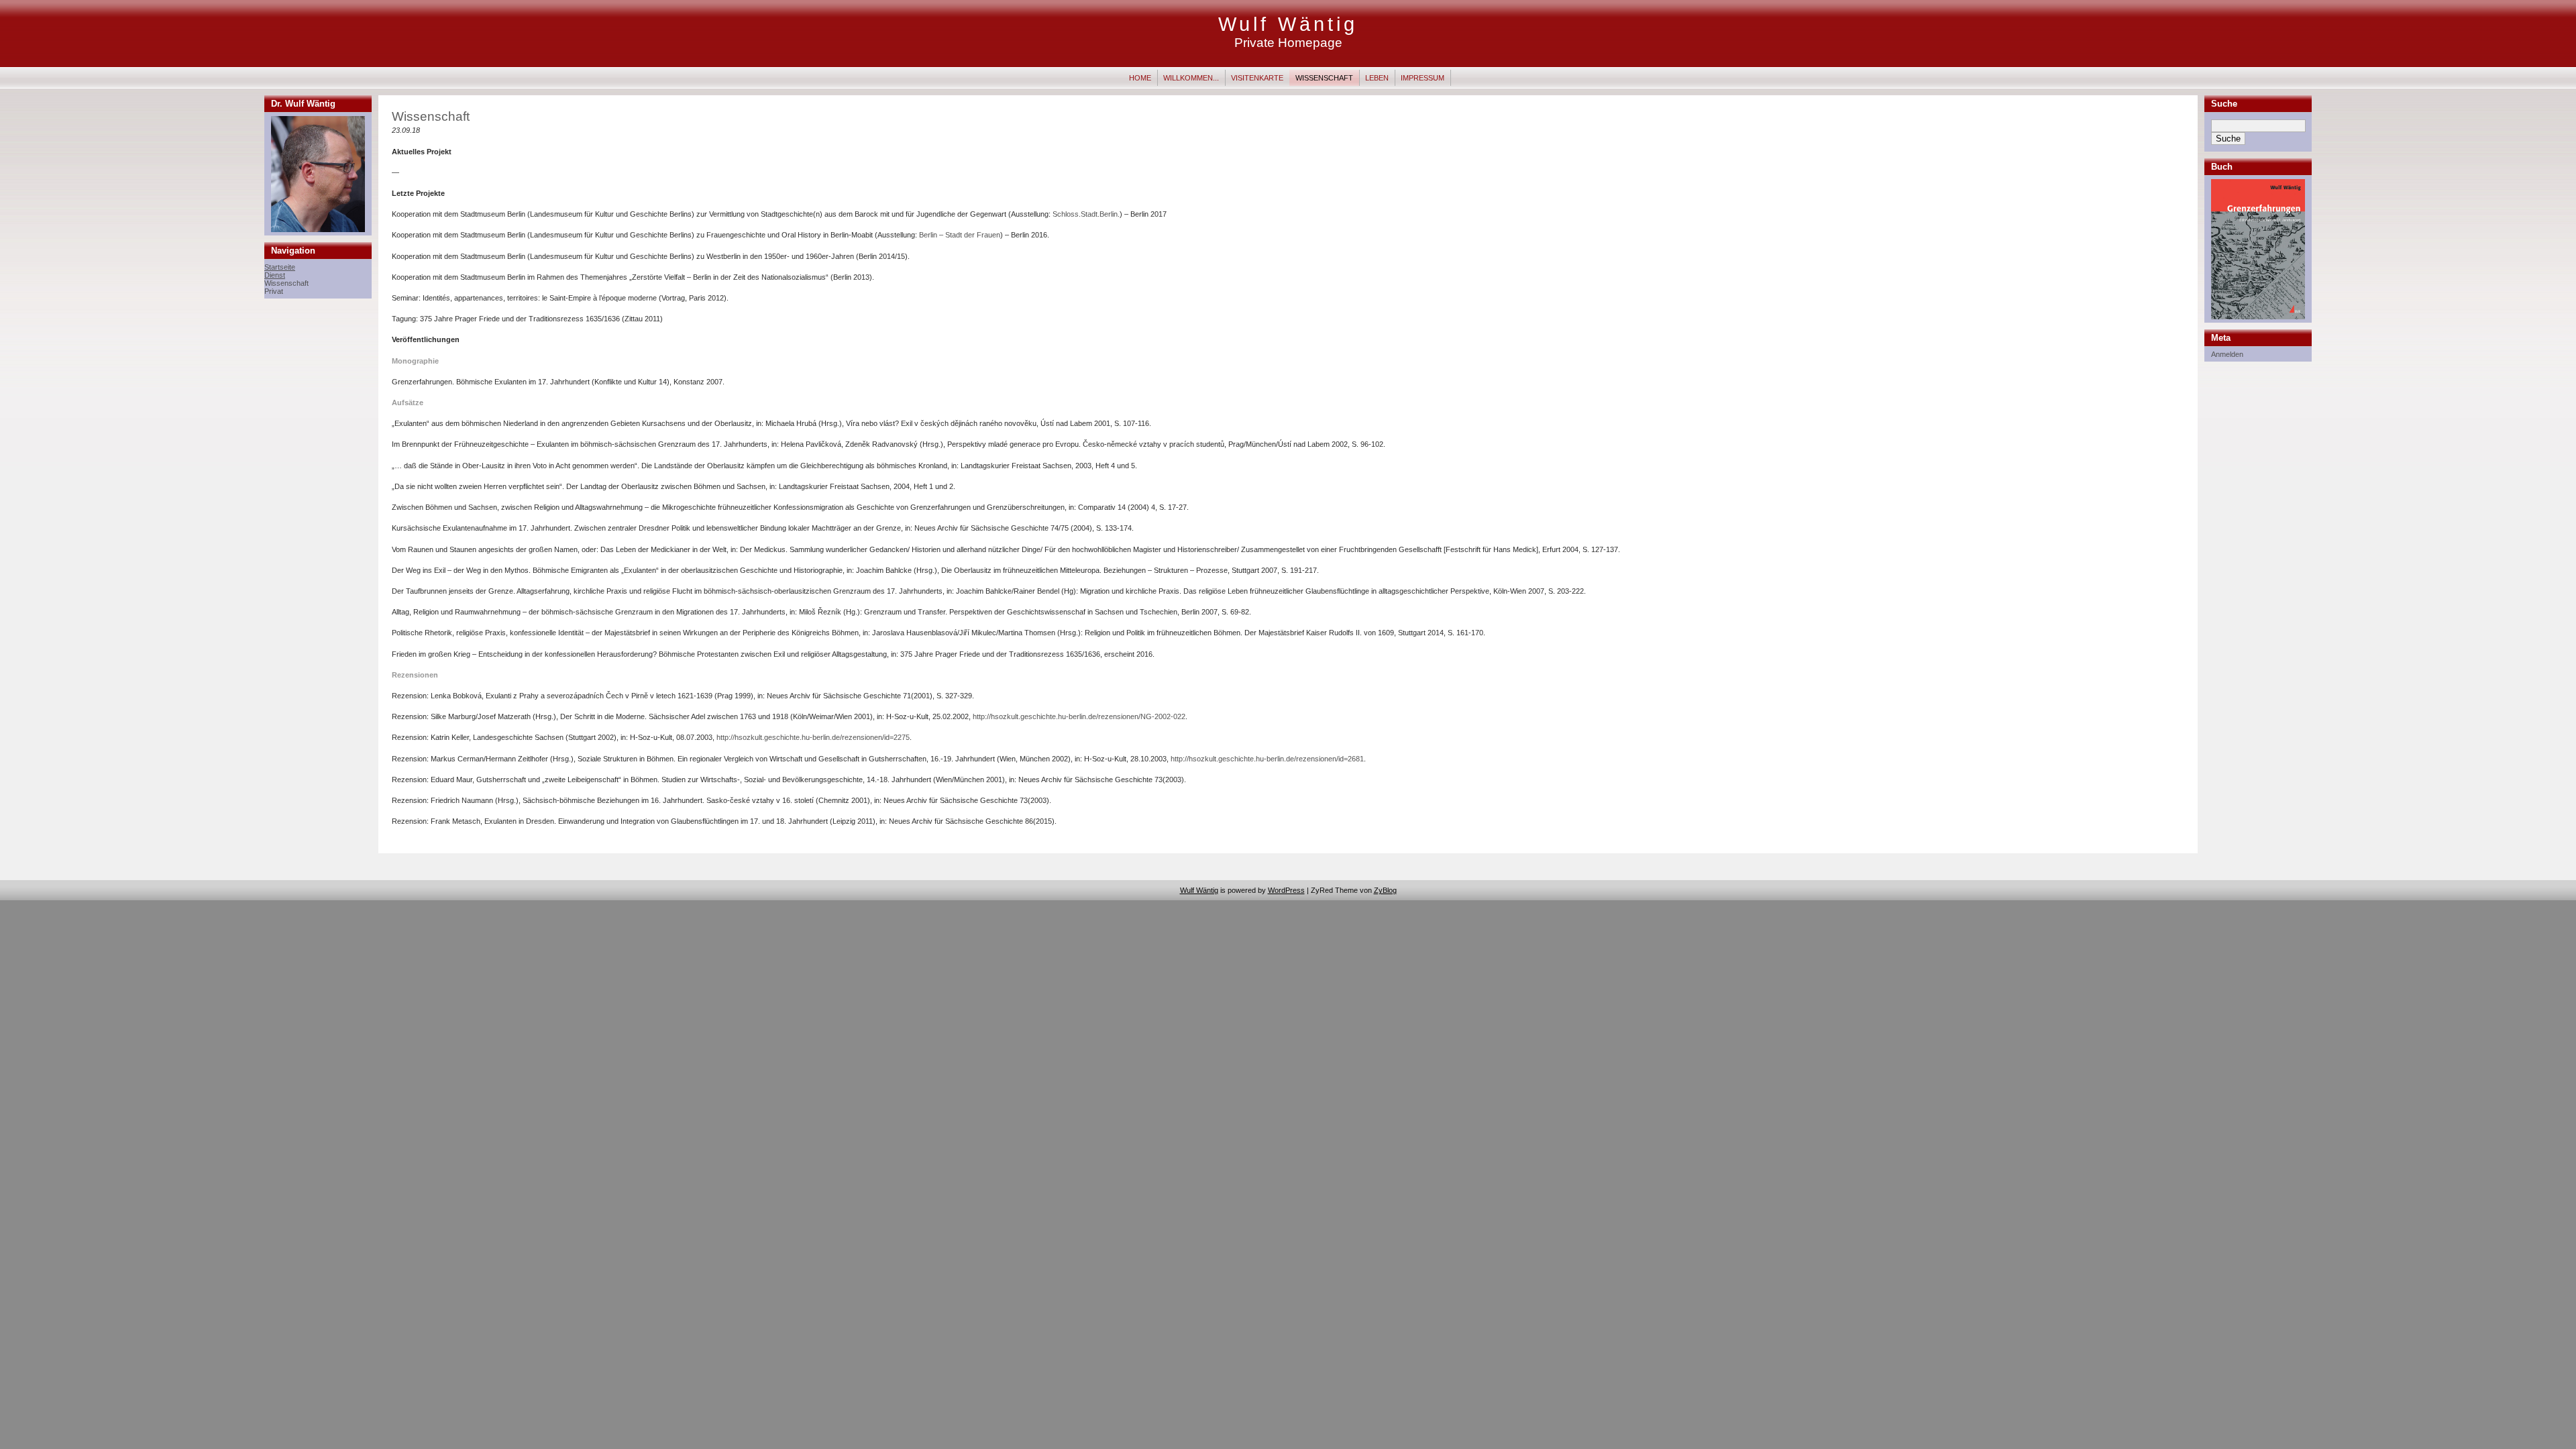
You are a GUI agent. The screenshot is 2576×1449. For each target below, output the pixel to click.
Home (1140, 78)
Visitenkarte (1257, 78)
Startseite (280, 267)
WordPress (1286, 890)
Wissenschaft (1324, 78)
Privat (274, 291)
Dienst (275, 275)
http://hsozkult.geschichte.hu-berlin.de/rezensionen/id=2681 (1267, 759)
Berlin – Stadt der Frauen (960, 235)
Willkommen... (1191, 78)
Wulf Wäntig (1288, 24)
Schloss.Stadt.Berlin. (1086, 214)
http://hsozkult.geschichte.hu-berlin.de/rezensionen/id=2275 (813, 737)
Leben (1377, 78)
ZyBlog (1385, 890)
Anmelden (2227, 354)
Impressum (1423, 78)
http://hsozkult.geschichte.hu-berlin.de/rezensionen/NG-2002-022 (1079, 716)
